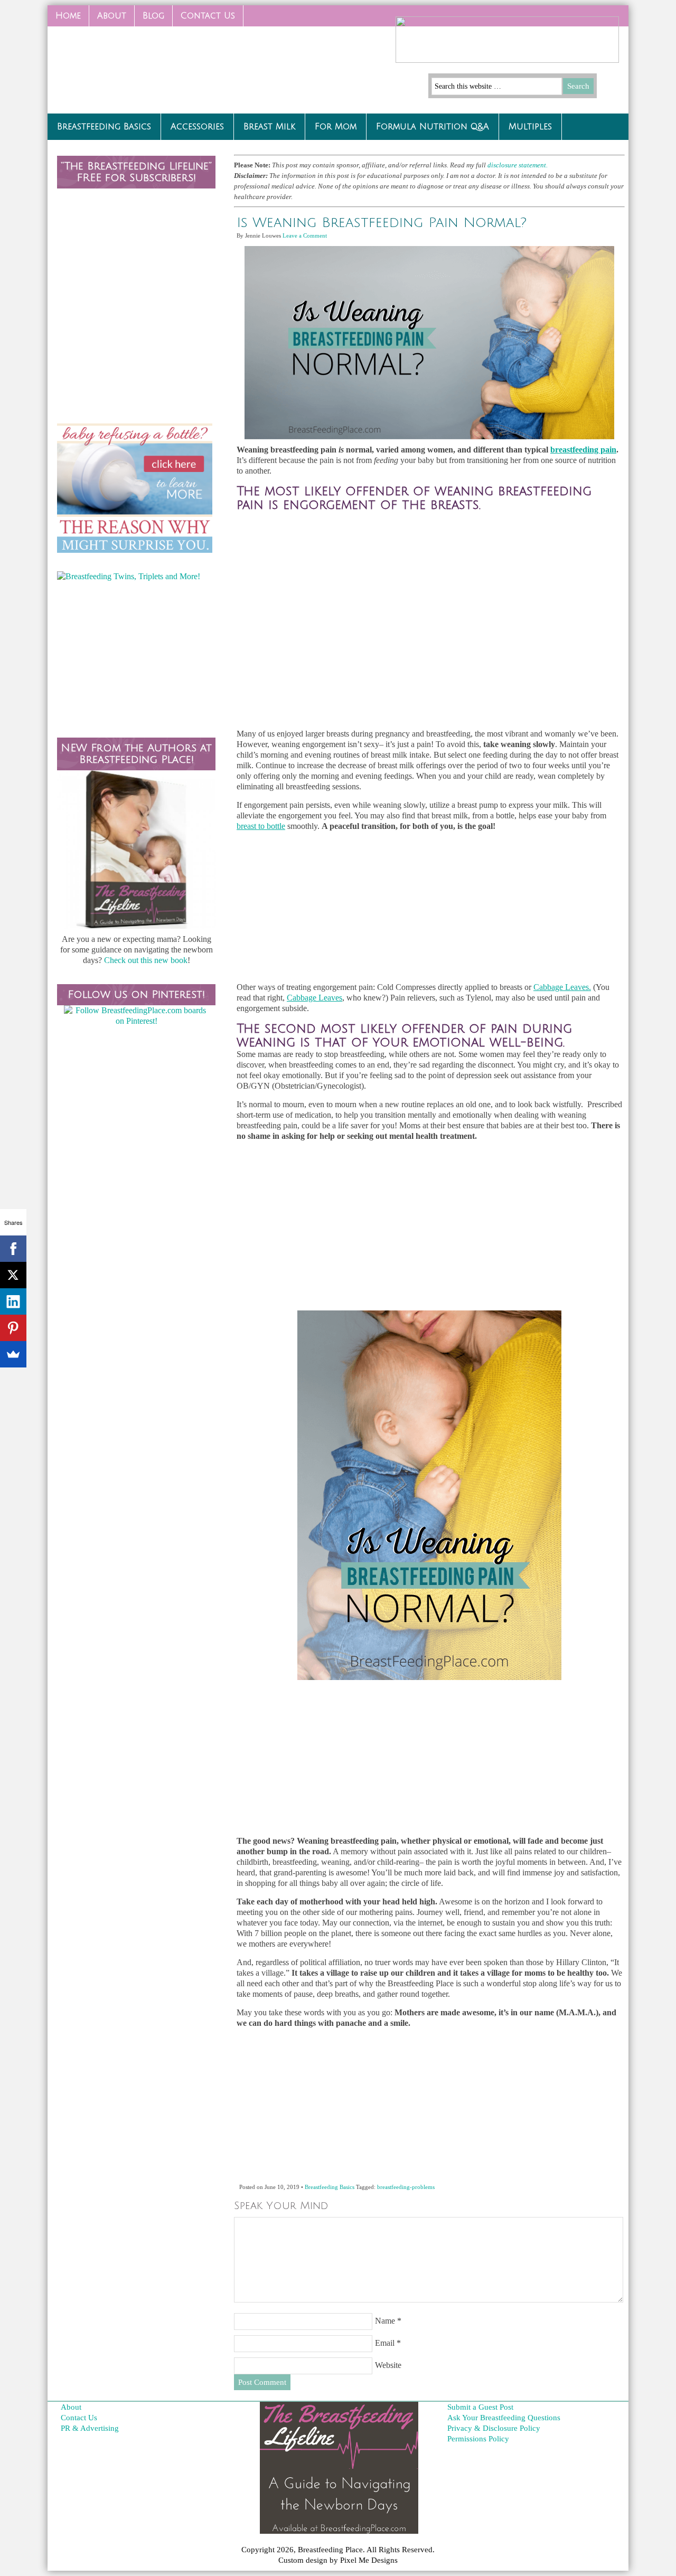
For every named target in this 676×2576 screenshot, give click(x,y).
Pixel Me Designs (369, 2560)
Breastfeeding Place (127, 66)
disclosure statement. (518, 165)
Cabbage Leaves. (562, 987)
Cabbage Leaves (314, 998)
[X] (13, 1275)
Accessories (197, 127)
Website (388, 2365)
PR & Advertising (90, 2428)
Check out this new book (146, 960)
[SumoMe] (13, 1354)
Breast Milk (269, 127)
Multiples (530, 127)
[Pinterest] (13, 1328)
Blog (153, 16)
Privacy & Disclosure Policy (494, 2428)
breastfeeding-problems (406, 2187)
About (112, 16)
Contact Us (204, 19)
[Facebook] (13, 1249)
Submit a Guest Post (480, 2407)
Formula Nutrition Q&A (433, 127)
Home (68, 16)
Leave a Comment (305, 235)
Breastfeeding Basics (104, 127)
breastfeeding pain (583, 450)
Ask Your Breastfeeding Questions (504, 2418)
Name (385, 2321)
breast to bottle (261, 826)
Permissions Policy (478, 2439)
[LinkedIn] (13, 1301)
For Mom (336, 127)
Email (385, 2343)
